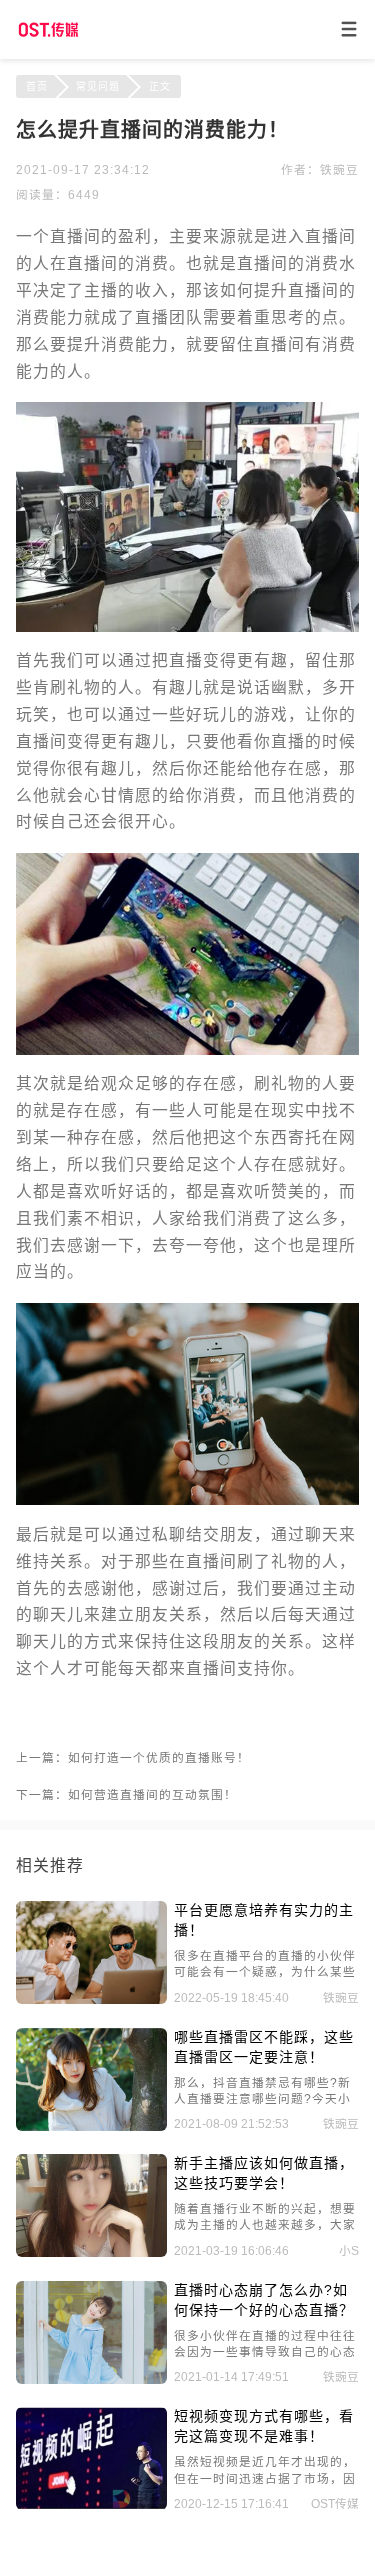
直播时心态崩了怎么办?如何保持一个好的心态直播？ (264, 2300)
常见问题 (98, 86)
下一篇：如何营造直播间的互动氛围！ (126, 1794)
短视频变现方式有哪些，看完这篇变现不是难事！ (264, 2426)
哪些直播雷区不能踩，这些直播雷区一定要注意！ (264, 2047)
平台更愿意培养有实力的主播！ (264, 1920)
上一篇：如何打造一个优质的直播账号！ (133, 1757)
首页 (37, 86)
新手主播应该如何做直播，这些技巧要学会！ (264, 2173)
